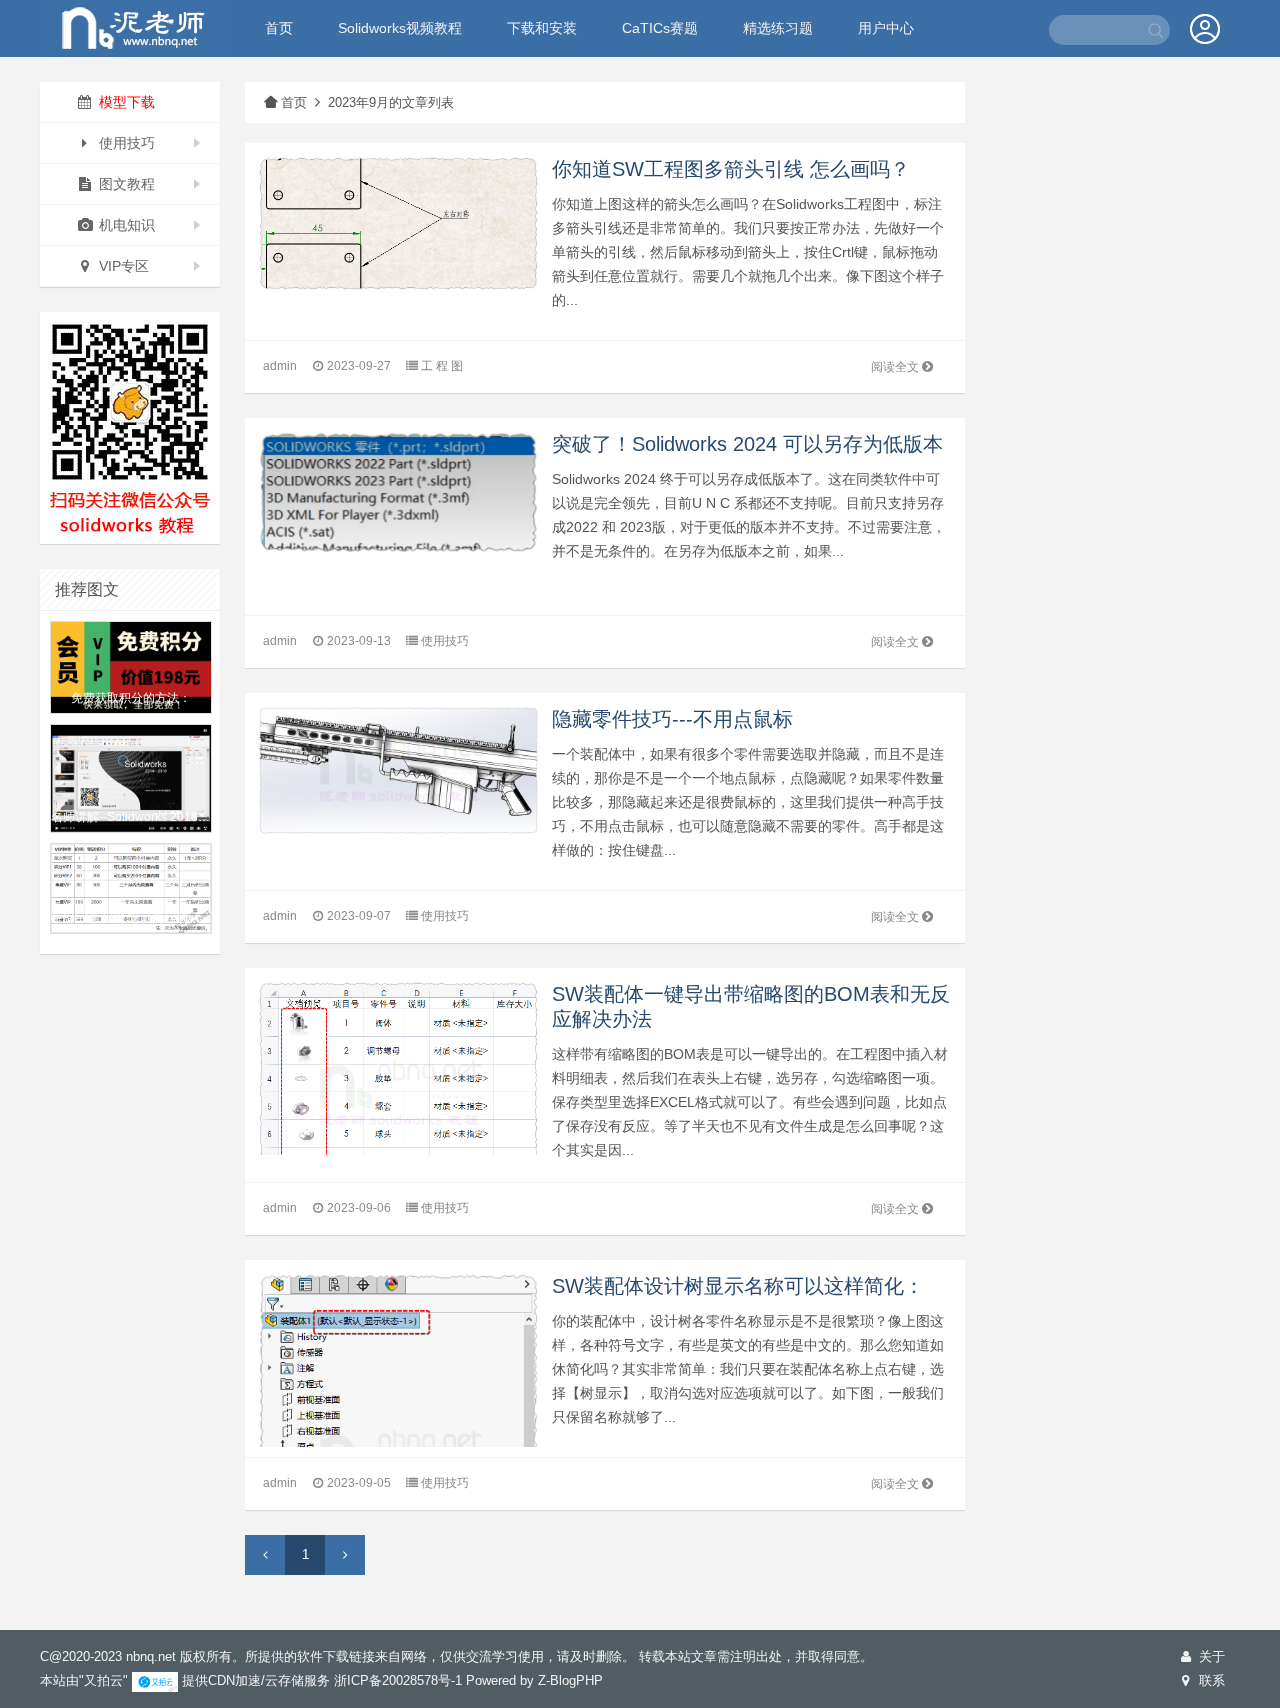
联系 (1210, 1680)
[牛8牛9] (136, 26)
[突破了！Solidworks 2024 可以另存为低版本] (398, 491)
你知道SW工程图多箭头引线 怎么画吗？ (731, 169)
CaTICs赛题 (660, 28)
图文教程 (125, 184)
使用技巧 (125, 143)
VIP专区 (122, 266)
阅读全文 (895, 367)
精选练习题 (778, 28)
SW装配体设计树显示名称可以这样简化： (738, 1286)
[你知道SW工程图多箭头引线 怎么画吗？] (398, 222)
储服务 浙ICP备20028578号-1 (376, 1680)
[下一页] (345, 1555)
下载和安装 (542, 28)
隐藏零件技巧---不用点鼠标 (672, 719)
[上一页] (265, 1555)
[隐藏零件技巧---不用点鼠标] (398, 769)
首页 (279, 28)
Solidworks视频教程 (400, 28)
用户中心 (886, 28)
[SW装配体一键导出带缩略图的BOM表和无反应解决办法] (398, 1093)
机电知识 (125, 225)
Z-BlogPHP (570, 1680)
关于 (1210, 1656)
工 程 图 (442, 366)
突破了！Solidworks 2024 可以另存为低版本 (747, 444)
